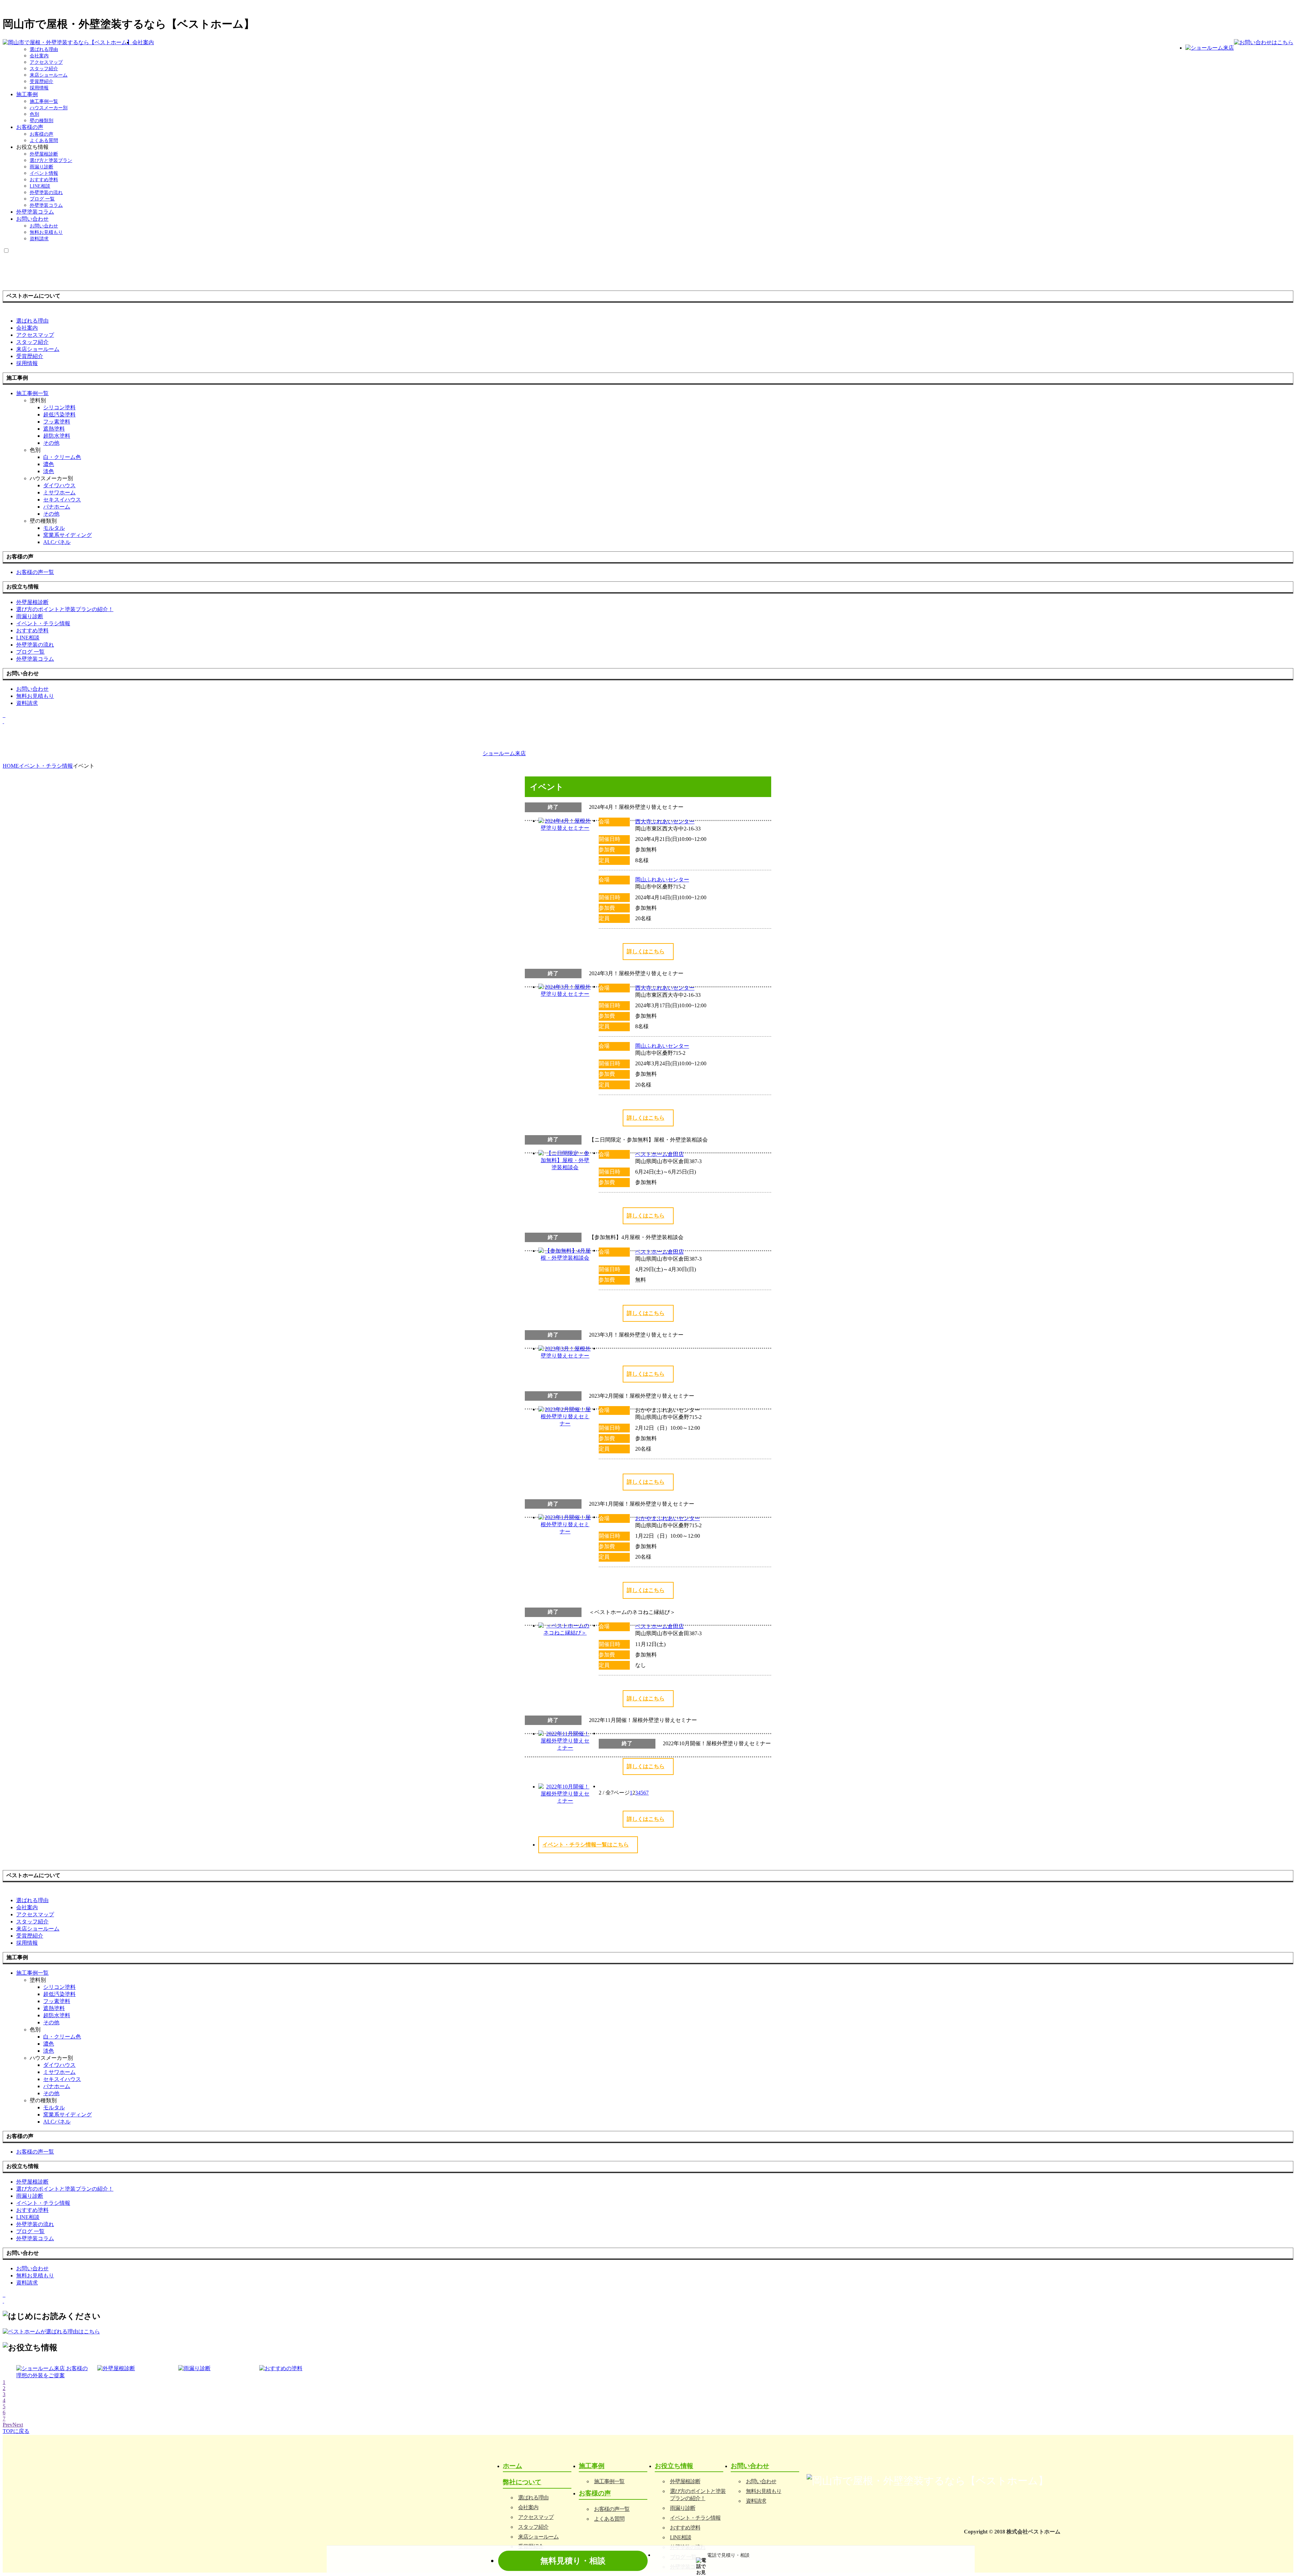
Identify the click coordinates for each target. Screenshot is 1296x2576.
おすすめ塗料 (44, 180)
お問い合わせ (32, 219)
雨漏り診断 (42, 167)
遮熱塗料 (54, 429)
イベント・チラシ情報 (695, 2518)
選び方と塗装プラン (51, 160)
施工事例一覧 (44, 101)
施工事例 (27, 94)
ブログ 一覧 (42, 199)
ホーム (512, 2466)
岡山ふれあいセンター (662, 880)
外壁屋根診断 (44, 154)
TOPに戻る (16, 2431)
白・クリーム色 (62, 457)
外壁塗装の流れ (46, 193)
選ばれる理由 (44, 49)
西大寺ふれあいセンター (665, 821)
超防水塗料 (57, 436)
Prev (8, 2425)
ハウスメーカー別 (49, 108)
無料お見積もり (46, 232)
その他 (51, 443)
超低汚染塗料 (59, 415)
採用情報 (39, 88)
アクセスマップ (46, 62)
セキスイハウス (62, 500)
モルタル (54, 528)
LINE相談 (40, 186)
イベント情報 (44, 173)
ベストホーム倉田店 (659, 1154)
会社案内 (143, 42)
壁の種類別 (42, 121)
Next (18, 2425)
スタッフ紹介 (44, 69)
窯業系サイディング (67, 535)
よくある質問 (44, 141)
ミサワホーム (59, 492)
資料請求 (39, 239)
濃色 (49, 464)
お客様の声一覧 (612, 2509)
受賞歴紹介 (42, 81)
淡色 (49, 471)
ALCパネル (57, 542)
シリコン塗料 (59, 407)
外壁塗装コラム (46, 205)
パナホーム (57, 507)
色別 (34, 114)
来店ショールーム (49, 75)
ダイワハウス (59, 485)
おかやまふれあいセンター (668, 1518)
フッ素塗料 (57, 422)
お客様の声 (30, 127)
